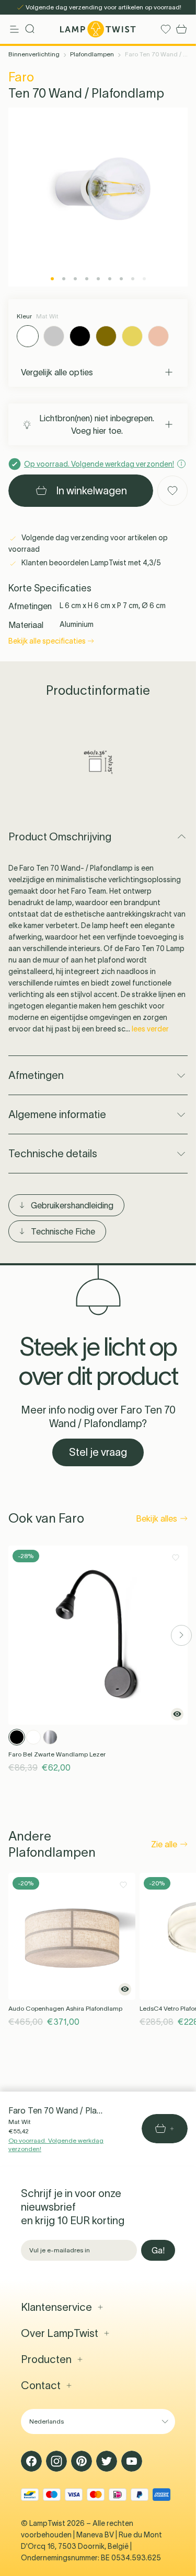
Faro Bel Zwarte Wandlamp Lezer (57, 1754)
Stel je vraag (98, 1452)
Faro (21, 77)
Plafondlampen (92, 54)
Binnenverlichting (34, 54)
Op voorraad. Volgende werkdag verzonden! (56, 2145)
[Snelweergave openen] (177, 1714)
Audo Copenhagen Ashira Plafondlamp (65, 2008)
